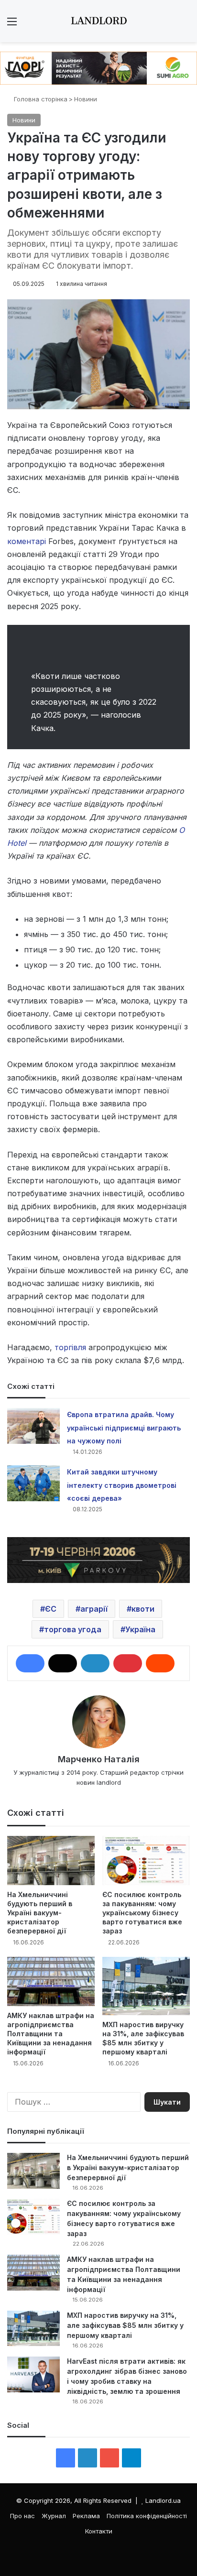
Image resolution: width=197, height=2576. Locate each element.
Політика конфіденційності (147, 2516)
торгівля (70, 1347)
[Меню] (12, 25)
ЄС (51, 1609)
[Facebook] (30, 1663)
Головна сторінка (40, 99)
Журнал (54, 2516)
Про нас (22, 2516)
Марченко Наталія (99, 1759)
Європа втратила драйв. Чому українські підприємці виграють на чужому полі (124, 1427)
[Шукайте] (185, 25)
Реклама (86, 2516)
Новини (86, 99)
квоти (143, 1609)
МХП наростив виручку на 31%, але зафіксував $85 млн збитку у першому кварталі (125, 2325)
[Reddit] (160, 1663)
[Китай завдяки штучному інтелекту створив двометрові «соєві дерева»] (33, 1483)
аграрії (94, 1609)
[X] (63, 1663)
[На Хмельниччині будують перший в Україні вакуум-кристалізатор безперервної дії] (51, 1861)
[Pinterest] (128, 1663)
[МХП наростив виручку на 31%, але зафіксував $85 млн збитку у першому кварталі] (146, 1986)
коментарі (27, 541)
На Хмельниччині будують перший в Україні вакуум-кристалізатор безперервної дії (40, 1913)
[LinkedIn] (95, 1663)
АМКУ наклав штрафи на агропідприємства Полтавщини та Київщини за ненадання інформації (51, 2034)
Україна (140, 1629)
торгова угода (73, 1629)
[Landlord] (98, 21)
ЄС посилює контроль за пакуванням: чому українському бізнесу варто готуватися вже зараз (142, 1913)
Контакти (99, 2531)
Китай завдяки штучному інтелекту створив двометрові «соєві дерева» (122, 1485)
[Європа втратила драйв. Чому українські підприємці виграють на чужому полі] (33, 1426)
